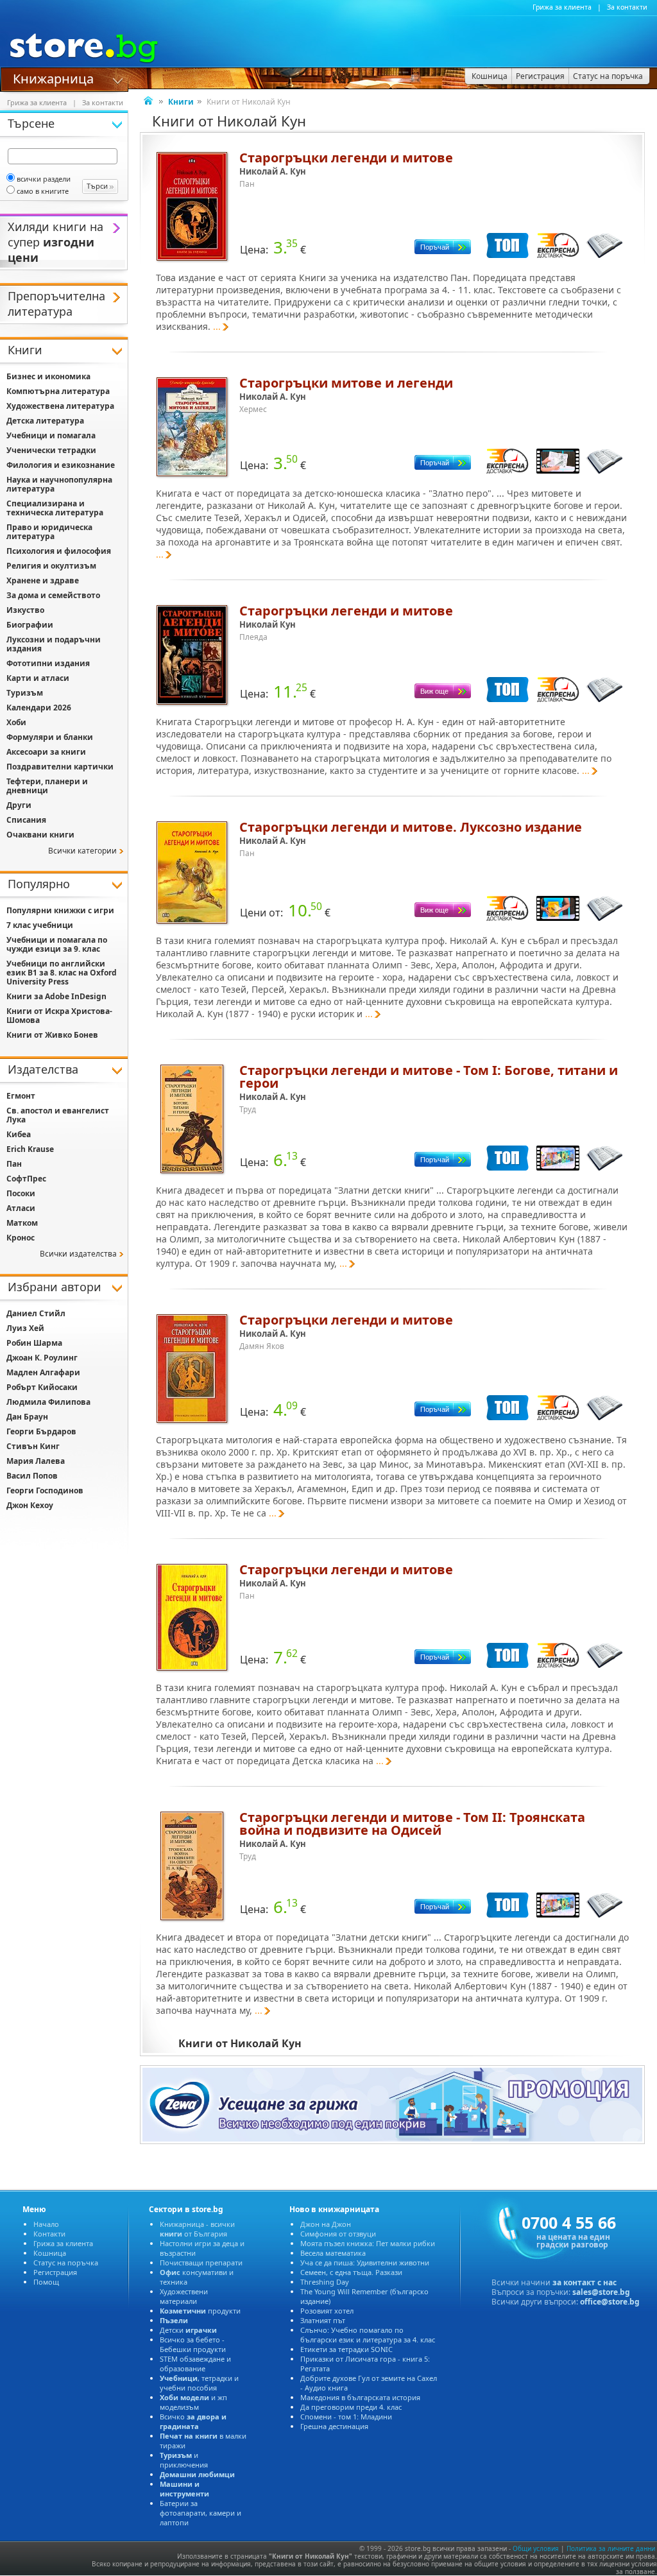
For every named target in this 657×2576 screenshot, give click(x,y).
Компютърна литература (58, 391)
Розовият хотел (327, 2311)
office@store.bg (610, 2302)
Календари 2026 (39, 708)
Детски (188, 2330)
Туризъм (25, 693)
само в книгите (43, 191)
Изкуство (25, 610)
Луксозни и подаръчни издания (54, 644)
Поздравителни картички (60, 767)
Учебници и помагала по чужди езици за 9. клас (57, 944)
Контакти (49, 2234)
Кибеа (19, 1134)
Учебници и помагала (51, 435)
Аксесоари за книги (46, 752)
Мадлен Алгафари (43, 1372)
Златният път (323, 2320)
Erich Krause (30, 1149)
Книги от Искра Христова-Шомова (59, 1016)
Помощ (46, 2282)
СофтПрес (26, 1179)
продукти (200, 2311)
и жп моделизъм (193, 2402)
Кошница (50, 2253)
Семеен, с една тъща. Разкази (351, 2272)
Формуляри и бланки (50, 737)
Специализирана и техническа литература (55, 508)
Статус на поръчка (66, 2263)
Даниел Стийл (36, 1313)
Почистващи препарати (201, 2263)
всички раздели (44, 179)
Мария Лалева (36, 1461)
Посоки (21, 1193)
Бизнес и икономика (48, 376)
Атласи (21, 1208)
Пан (14, 1164)
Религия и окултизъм (51, 566)
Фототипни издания (48, 663)
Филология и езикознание (61, 465)
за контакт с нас (584, 2282)
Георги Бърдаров (41, 1431)
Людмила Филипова (48, 1402)
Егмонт (21, 1096)
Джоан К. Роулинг (42, 1358)
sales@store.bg (601, 2292)
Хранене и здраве (43, 580)
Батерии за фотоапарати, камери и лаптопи (201, 2513)
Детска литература (45, 421)
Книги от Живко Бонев (52, 1035)
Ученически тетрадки (51, 450)
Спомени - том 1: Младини (346, 2417)
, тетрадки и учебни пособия (199, 2383)
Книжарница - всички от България (197, 2229)
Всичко (193, 2421)
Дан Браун (27, 1417)
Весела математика (333, 2253)
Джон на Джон (326, 2224)
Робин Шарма (34, 1343)
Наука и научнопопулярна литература (59, 484)
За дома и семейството (53, 595)
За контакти (627, 7)
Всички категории (82, 851)
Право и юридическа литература (49, 532)
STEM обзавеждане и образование (195, 2364)
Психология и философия (59, 551)
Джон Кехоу (30, 1505)
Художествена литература (60, 406)
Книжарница (53, 78)
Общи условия (536, 2548)
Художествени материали (184, 2296)
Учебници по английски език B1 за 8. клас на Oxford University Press (62, 973)
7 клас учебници (40, 925)
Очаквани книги (40, 835)
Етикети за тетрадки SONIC (346, 2349)
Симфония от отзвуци (338, 2234)
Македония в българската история (360, 2397)
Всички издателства (78, 1254)
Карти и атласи (38, 678)
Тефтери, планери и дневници (47, 786)
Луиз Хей (25, 1328)
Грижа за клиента (562, 7)
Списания (26, 820)
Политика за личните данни (611, 2548)
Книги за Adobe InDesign (56, 996)
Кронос (21, 1238)
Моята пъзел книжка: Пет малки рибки (368, 2243)
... (217, 326)
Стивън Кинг (33, 1446)
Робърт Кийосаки (42, 1387)
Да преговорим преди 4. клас (351, 2407)
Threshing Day (325, 2282)
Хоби (16, 722)
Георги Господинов (45, 1490)
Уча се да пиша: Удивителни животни (365, 2263)
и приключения (184, 2460)
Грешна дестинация (334, 2426)
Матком (22, 1223)
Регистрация (55, 2272)
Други (19, 805)
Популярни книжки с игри (60, 910)
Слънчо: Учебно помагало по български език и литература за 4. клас (368, 2335)
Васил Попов (32, 1476)
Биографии (30, 625)
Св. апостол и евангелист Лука (58, 1115)
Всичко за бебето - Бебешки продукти (193, 2344)
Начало (46, 2224)
